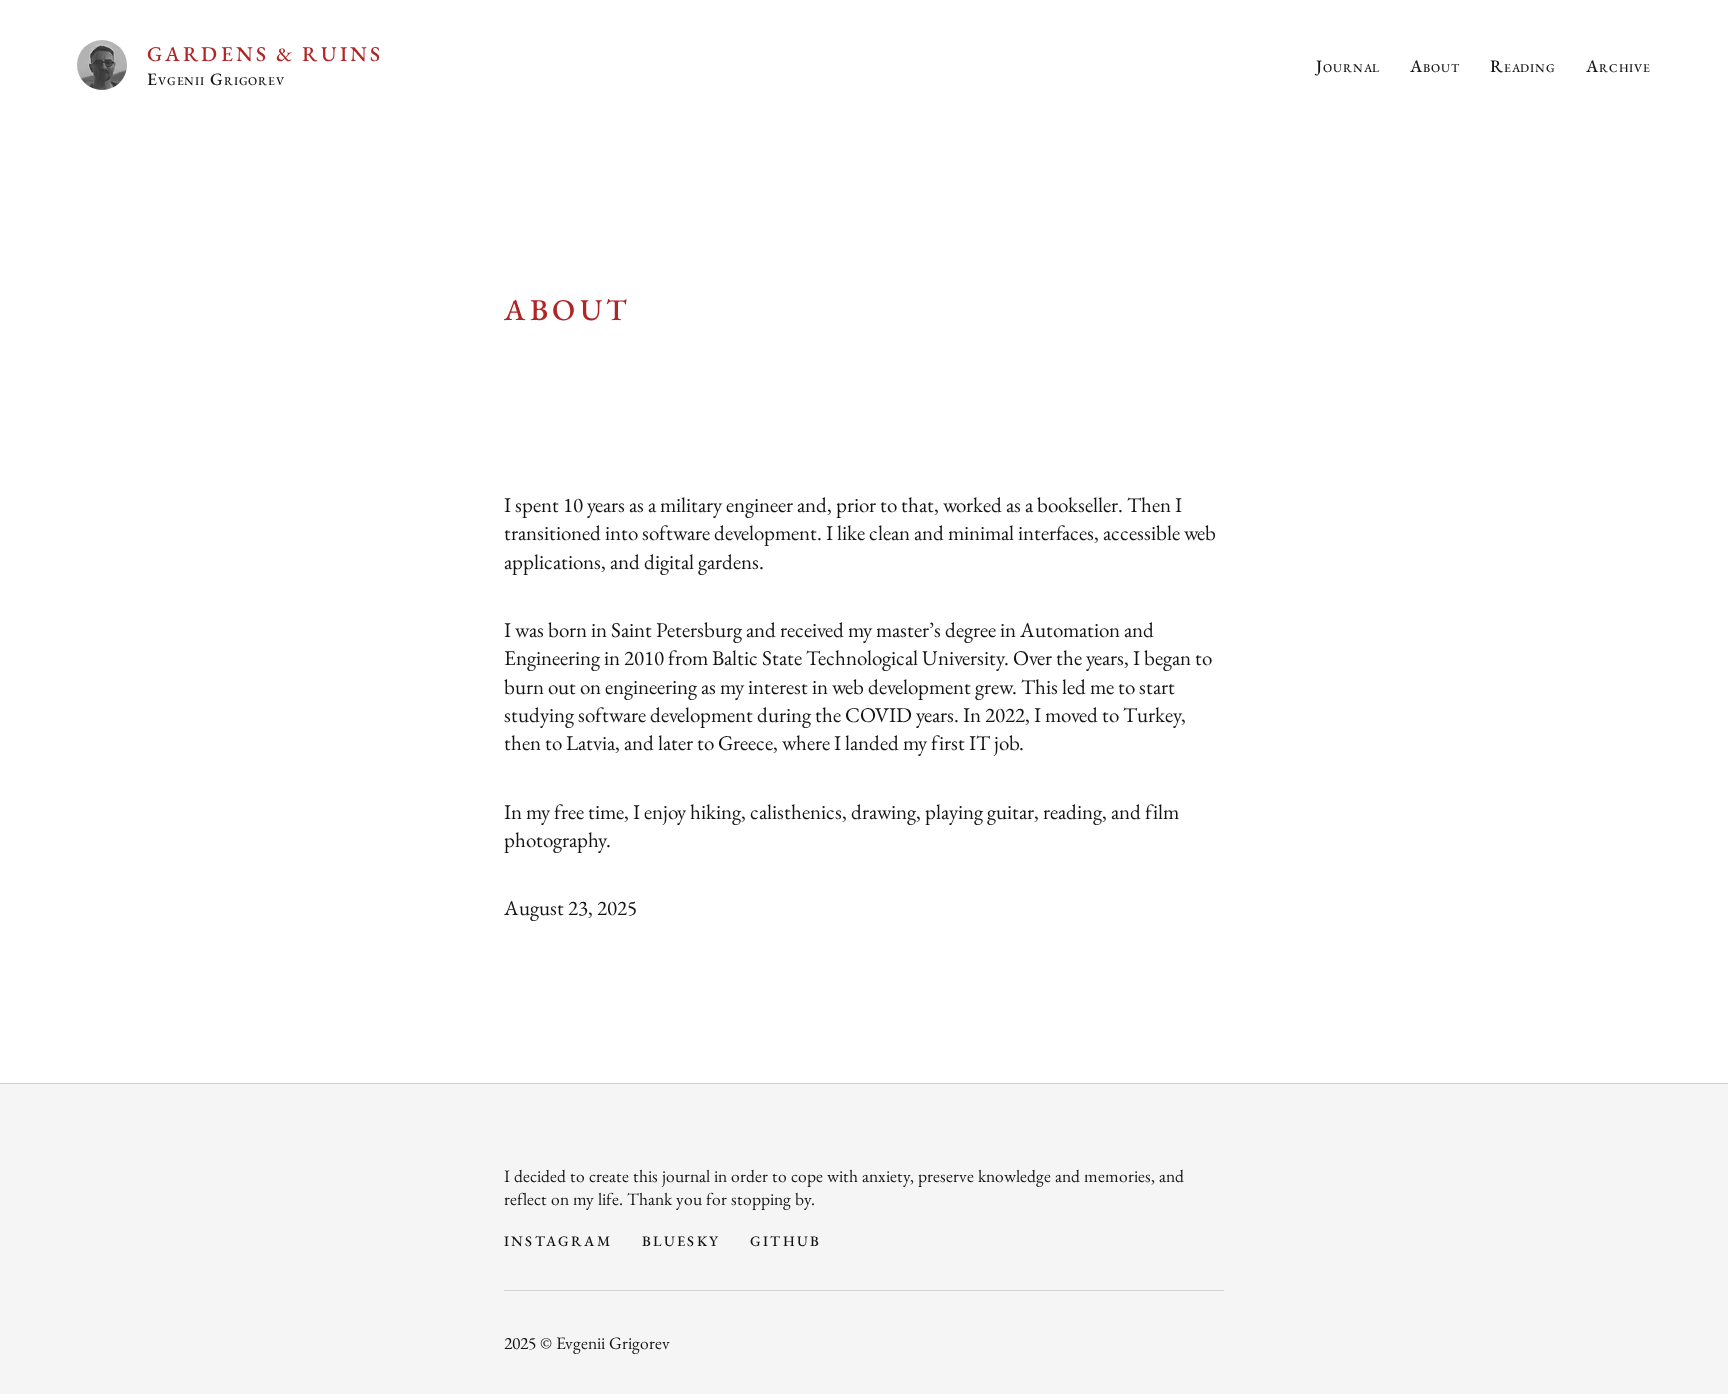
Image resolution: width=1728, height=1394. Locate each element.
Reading (1523, 65)
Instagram (558, 1240)
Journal (1348, 65)
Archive (1618, 65)
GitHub (785, 1240)
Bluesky (681, 1240)
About (1434, 65)
